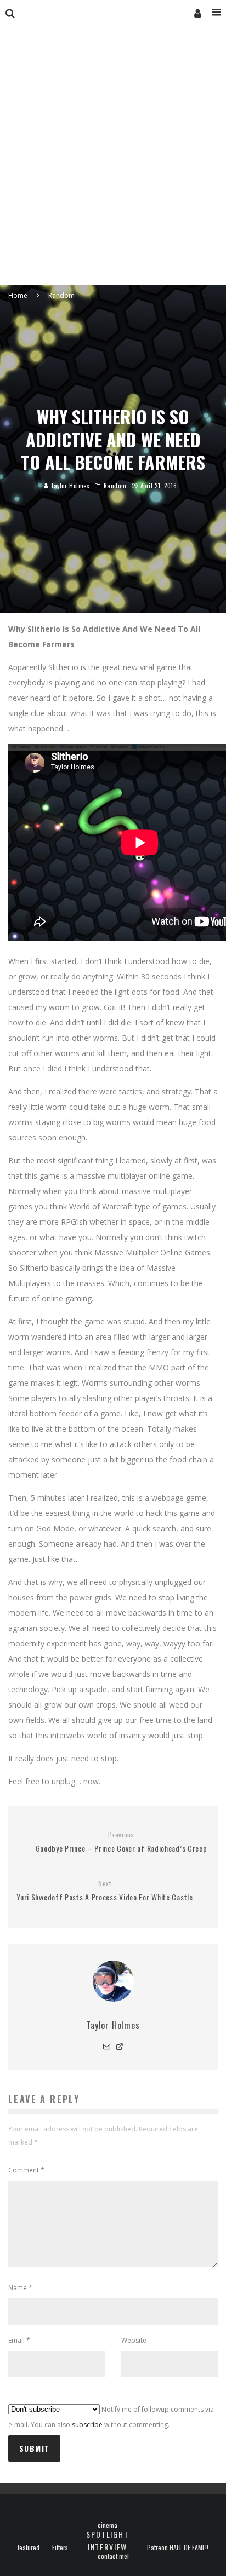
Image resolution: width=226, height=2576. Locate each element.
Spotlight (107, 2534)
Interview (108, 2547)
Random (115, 486)
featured (29, 2548)
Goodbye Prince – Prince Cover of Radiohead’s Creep (122, 1842)
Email (19, 2340)
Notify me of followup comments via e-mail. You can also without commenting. (111, 2417)
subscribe (87, 2425)
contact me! (113, 2556)
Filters (60, 2548)
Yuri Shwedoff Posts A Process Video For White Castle (104, 1891)
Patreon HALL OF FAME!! (178, 2548)
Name (20, 2288)
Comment (26, 2170)
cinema (108, 2525)
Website (134, 2340)
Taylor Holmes (69, 486)
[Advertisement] (113, 166)
